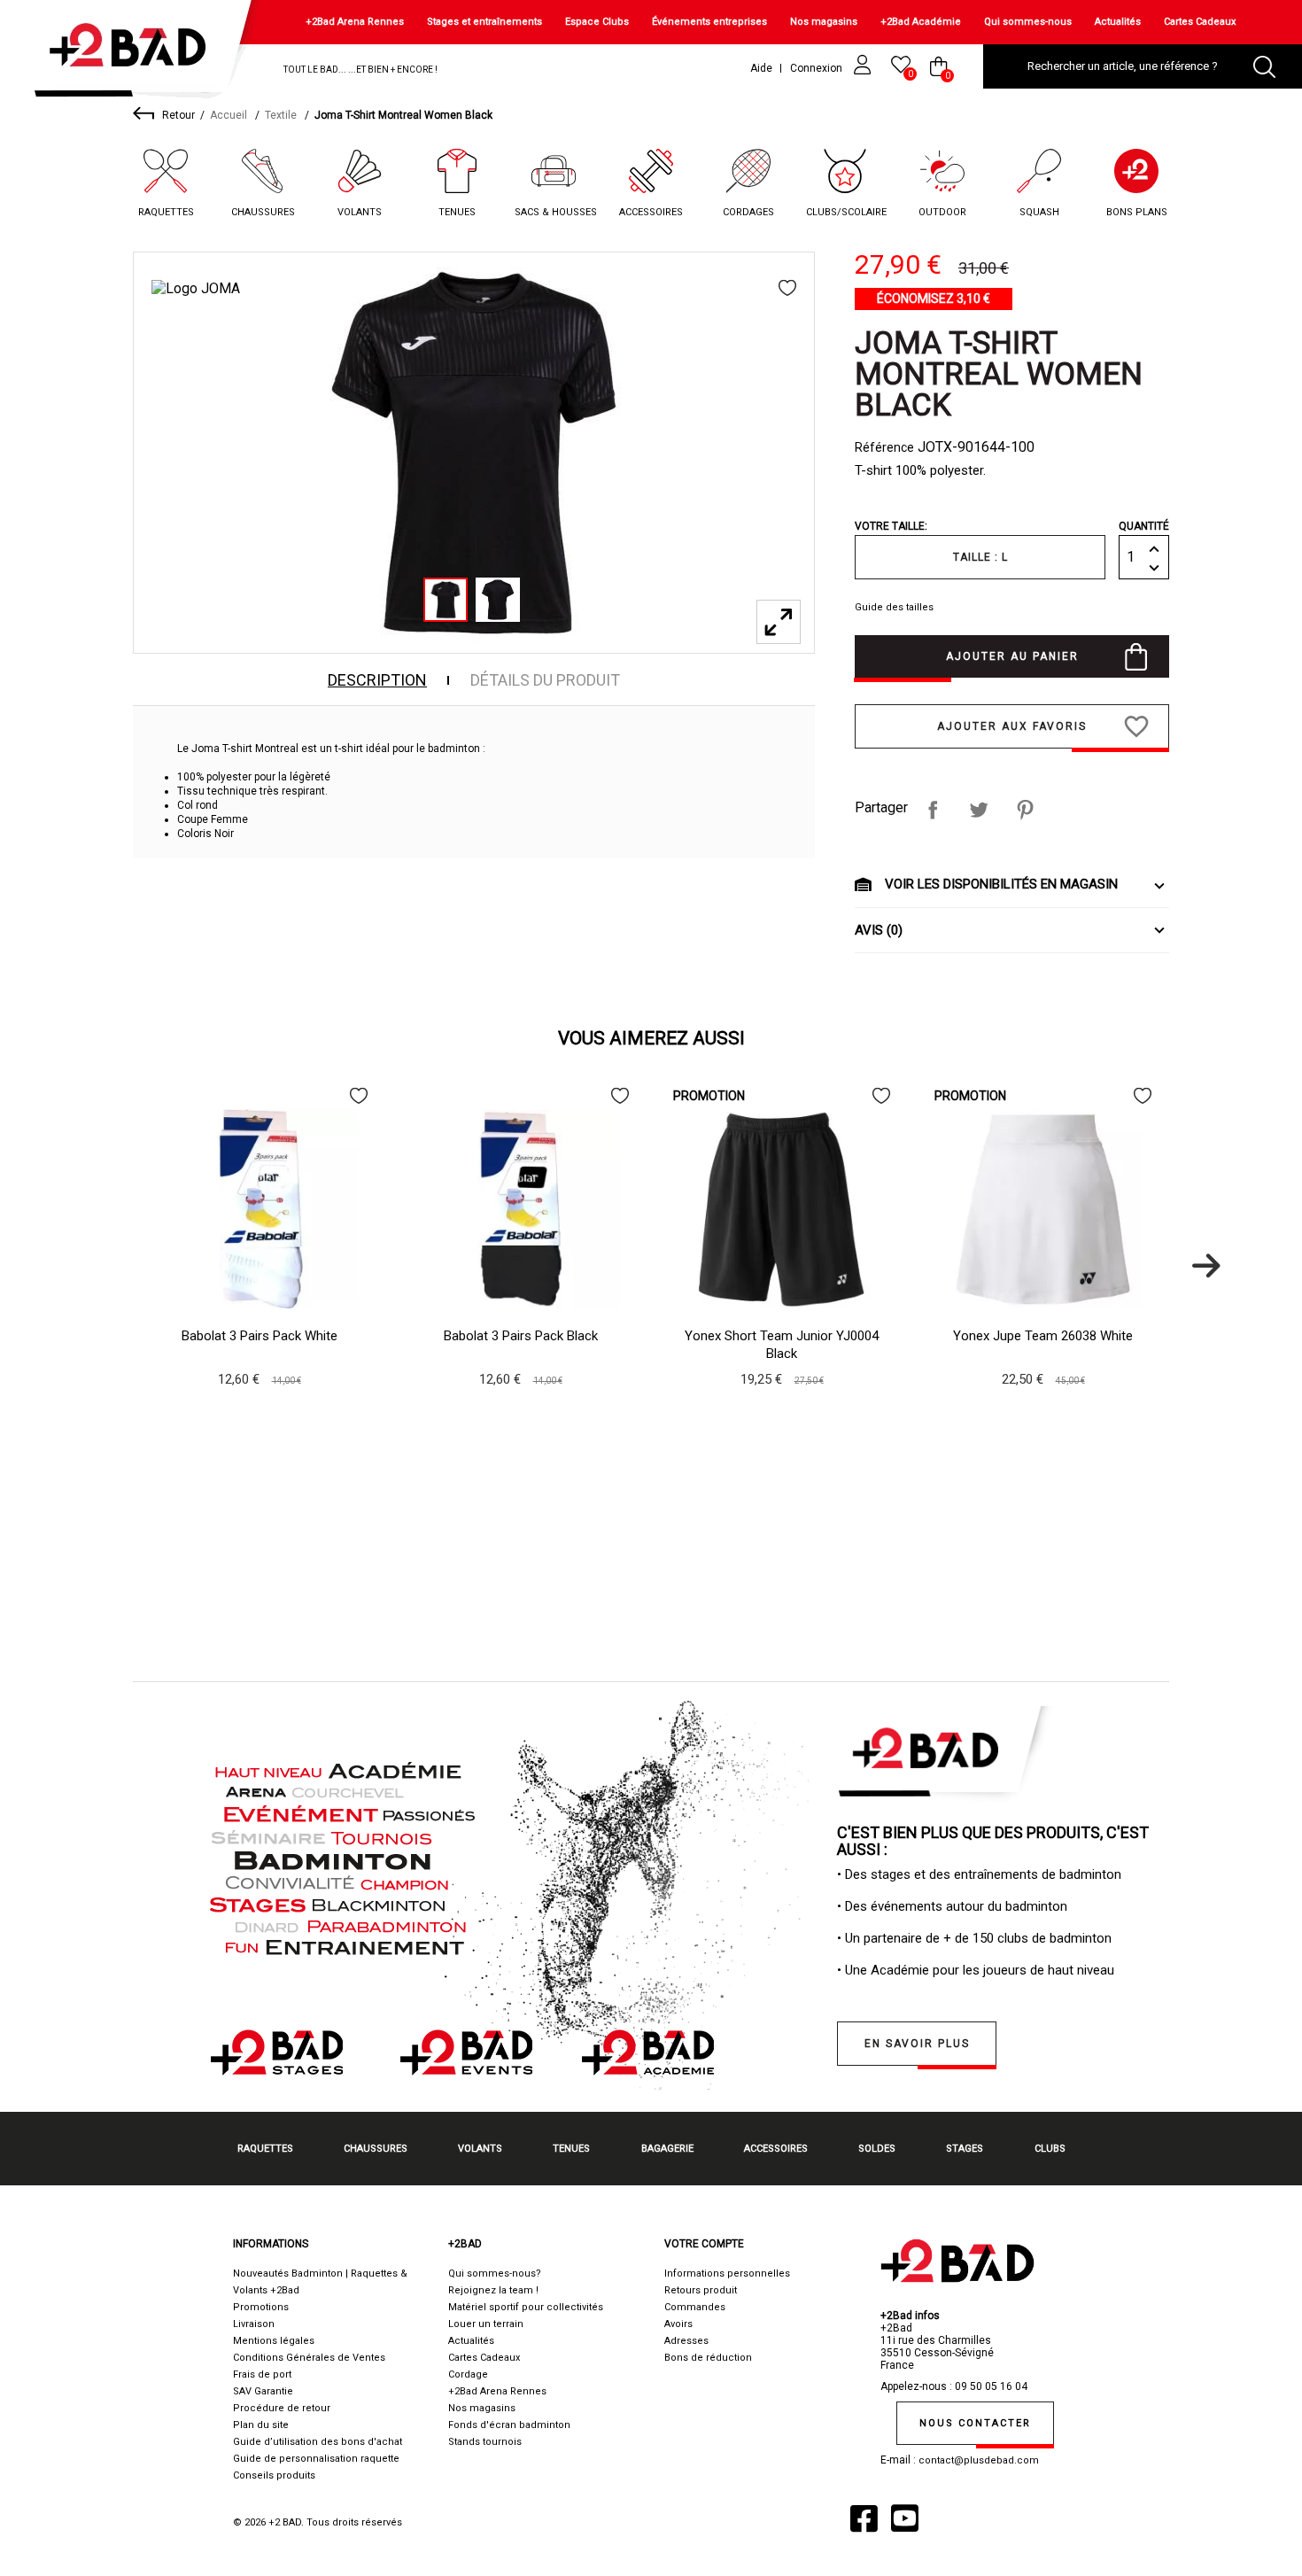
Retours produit (701, 2290)
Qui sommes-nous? (495, 2273)
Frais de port (262, 2374)
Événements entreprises (709, 22)
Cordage (468, 2374)
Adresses (686, 2341)
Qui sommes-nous (1028, 22)
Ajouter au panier (1012, 656)
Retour (178, 115)
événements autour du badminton (969, 1906)
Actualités (1118, 22)
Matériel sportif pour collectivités (526, 2307)
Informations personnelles (727, 2273)
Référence (884, 447)
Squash (1039, 212)
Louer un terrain (486, 2324)
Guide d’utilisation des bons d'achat (318, 2442)
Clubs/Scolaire (846, 212)
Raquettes (166, 212)
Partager (933, 810)
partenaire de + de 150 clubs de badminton (988, 1938)
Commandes (695, 2307)
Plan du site (261, 2425)
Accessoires (651, 212)
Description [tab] (377, 680)
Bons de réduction (708, 2358)
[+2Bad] (136, 53)
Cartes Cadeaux (1200, 22)
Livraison (254, 2324)
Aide (761, 68)
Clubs (1050, 2149)
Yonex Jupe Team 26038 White (1043, 1336)
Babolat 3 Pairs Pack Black (521, 1336)
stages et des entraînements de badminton (996, 1874)
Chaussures (263, 212)
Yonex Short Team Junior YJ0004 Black (782, 1345)
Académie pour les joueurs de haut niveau (992, 1970)
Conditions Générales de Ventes (309, 2358)
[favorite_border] (787, 288)
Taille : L (980, 557)
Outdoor (942, 212)
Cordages (748, 212)
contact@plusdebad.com (979, 2460)
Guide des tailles (894, 607)
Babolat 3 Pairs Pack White (260, 1336)
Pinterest (1025, 810)
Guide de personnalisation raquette (316, 2459)
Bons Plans (1137, 212)
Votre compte (704, 2244)
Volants (360, 212)
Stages (965, 2149)
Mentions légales (274, 2341)
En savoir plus (917, 2044)
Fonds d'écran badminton (509, 2425)
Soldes (877, 2149)
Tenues (457, 212)
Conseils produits (274, 2475)
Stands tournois (485, 2442)
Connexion (818, 68)
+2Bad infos (910, 2316)
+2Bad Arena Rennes (355, 22)
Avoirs (678, 2324)
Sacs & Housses (556, 212)
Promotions (261, 2307)
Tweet (979, 810)
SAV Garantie (263, 2391)
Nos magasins (824, 22)
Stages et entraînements (484, 22)
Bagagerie (667, 2149)
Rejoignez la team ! (493, 2290)
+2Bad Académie (921, 22)
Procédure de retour (282, 2408)
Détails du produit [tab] (545, 680)
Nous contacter (975, 2423)
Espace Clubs (597, 22)
